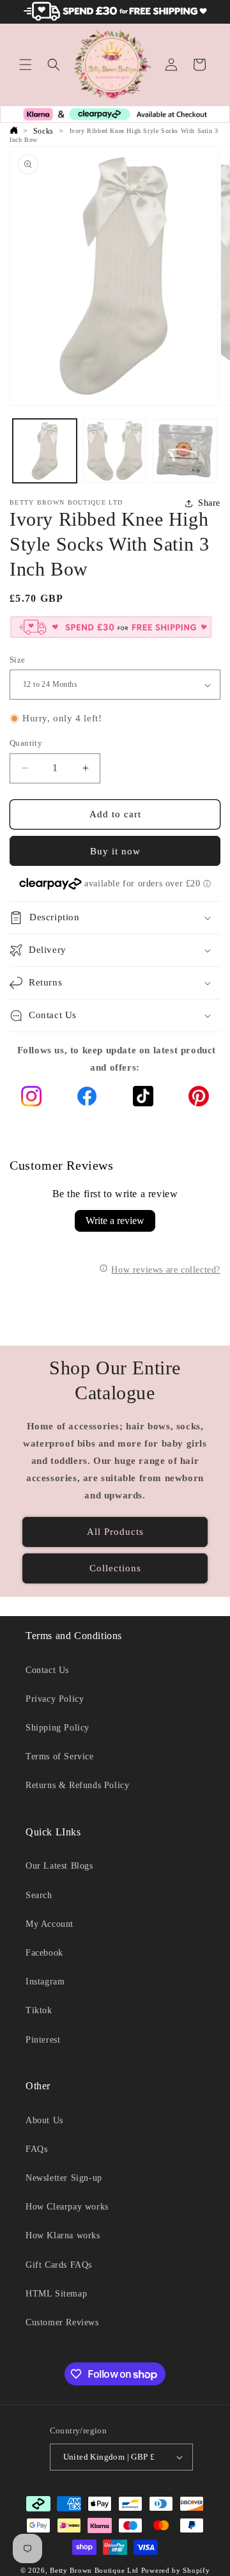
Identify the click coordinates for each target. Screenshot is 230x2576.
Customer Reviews (62, 2322)
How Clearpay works (67, 2207)
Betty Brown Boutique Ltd (94, 2570)
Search (39, 1895)
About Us (44, 2120)
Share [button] (209, 503)
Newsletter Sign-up (64, 2178)
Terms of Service (60, 1756)
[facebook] (87, 1099)
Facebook (44, 1953)
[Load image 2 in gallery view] (115, 451)
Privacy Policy (55, 1699)
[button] (26, 65)
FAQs (36, 2149)
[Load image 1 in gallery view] (45, 451)
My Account (50, 1924)
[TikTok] (143, 1099)
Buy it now (115, 851)
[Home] (13, 131)
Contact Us (47, 1670)
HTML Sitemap (56, 2294)
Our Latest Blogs (59, 1866)
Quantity (26, 743)
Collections (115, 1568)
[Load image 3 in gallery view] (185, 451)
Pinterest (43, 2040)
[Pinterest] (199, 1099)
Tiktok (39, 2010)
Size (18, 660)
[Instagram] (31, 1099)
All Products (115, 1532)
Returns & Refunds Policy (77, 1785)
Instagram (45, 1982)
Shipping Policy (57, 1728)
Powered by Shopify (176, 2570)
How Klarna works (63, 2235)
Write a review (115, 1221)
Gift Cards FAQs (59, 2265)
